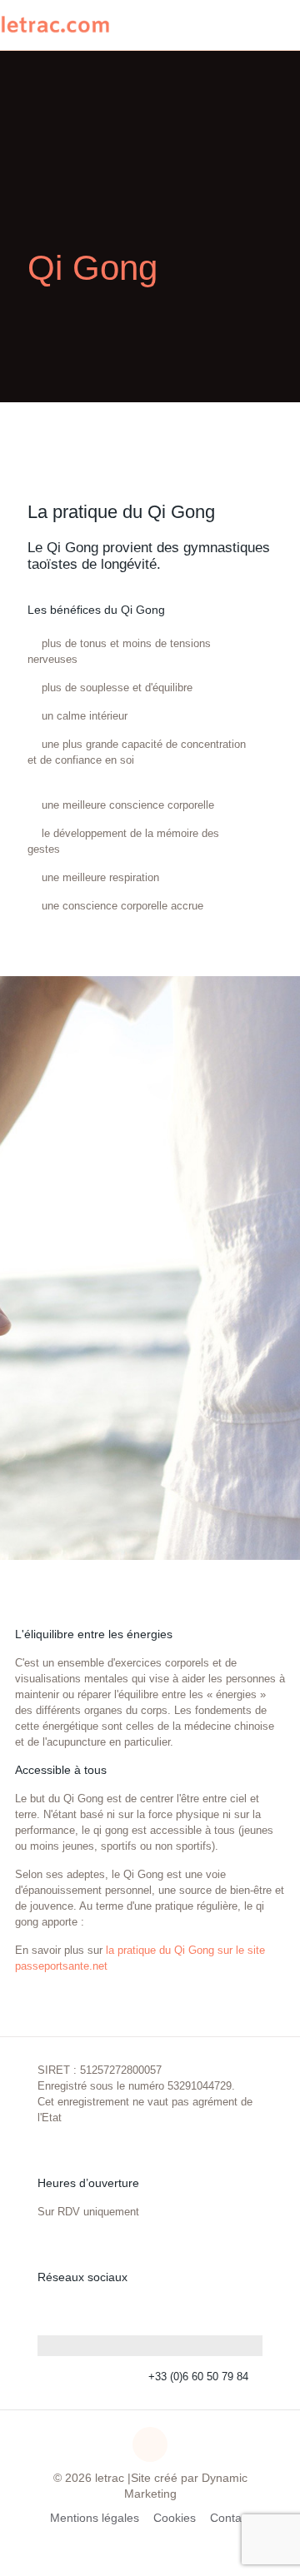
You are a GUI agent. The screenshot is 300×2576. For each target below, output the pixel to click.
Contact (230, 2518)
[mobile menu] (277, 25)
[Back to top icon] (150, 2444)
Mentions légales (95, 2518)
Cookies (175, 2518)
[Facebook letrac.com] (250, 2310)
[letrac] (55, 25)
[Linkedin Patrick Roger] (218, 2310)
